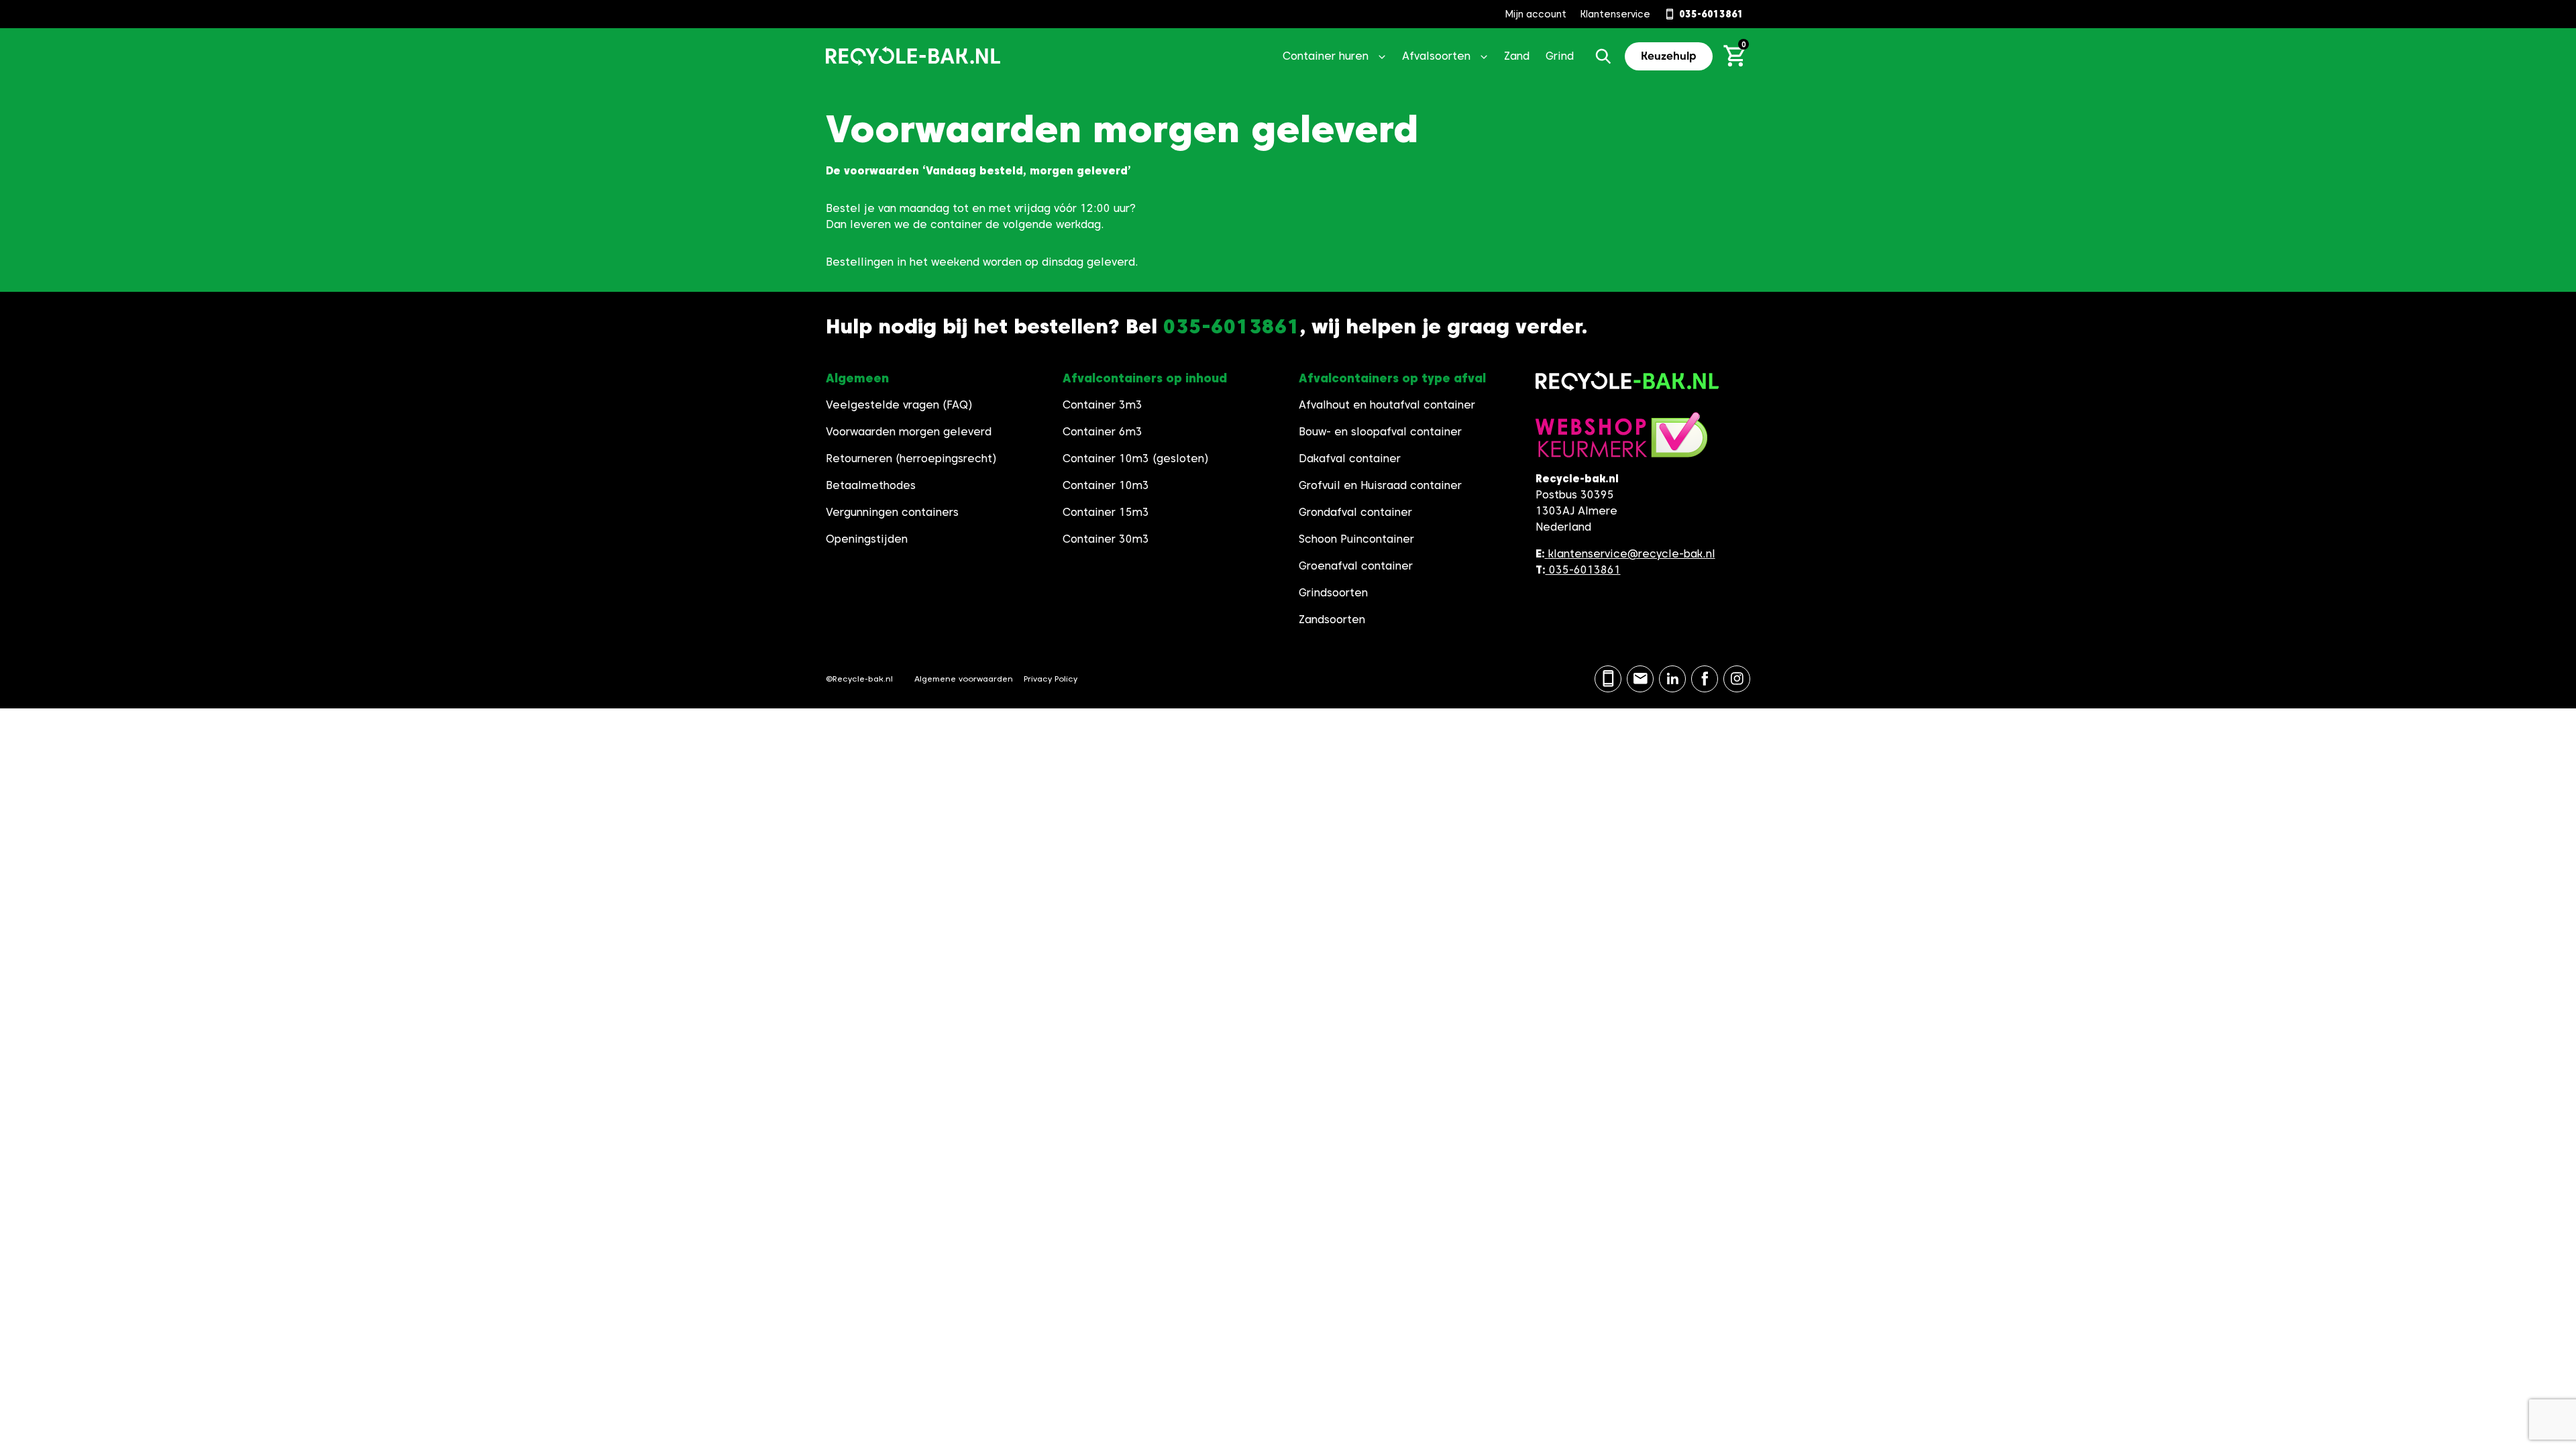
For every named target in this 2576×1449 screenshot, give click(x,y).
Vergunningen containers (892, 512)
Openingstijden (867, 539)
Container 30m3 (1106, 539)
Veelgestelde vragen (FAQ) (899, 405)
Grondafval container (1355, 512)
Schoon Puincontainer (1356, 539)
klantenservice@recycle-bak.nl (1632, 554)
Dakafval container (1350, 459)
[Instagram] (1737, 679)
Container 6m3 (1103, 432)
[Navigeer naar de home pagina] (913, 56)
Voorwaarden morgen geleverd (909, 432)
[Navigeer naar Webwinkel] (1621, 441)
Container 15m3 (1106, 512)
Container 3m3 (1103, 405)
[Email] (1640, 679)
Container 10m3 (1106, 485)
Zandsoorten (1332, 620)
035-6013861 (1583, 570)
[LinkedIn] (1672, 679)
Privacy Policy (1051, 679)
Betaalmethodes (871, 485)
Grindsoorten (1333, 593)
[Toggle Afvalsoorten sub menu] (1484, 56)
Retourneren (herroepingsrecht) (911, 459)
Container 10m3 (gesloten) (1136, 459)
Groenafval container (1356, 566)
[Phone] (1608, 679)
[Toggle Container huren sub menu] (1382, 56)
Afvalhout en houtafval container (1387, 405)
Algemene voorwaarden (964, 679)
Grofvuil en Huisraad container (1380, 485)
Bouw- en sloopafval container (1380, 432)
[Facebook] (1705, 679)
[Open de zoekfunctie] (1603, 56)
